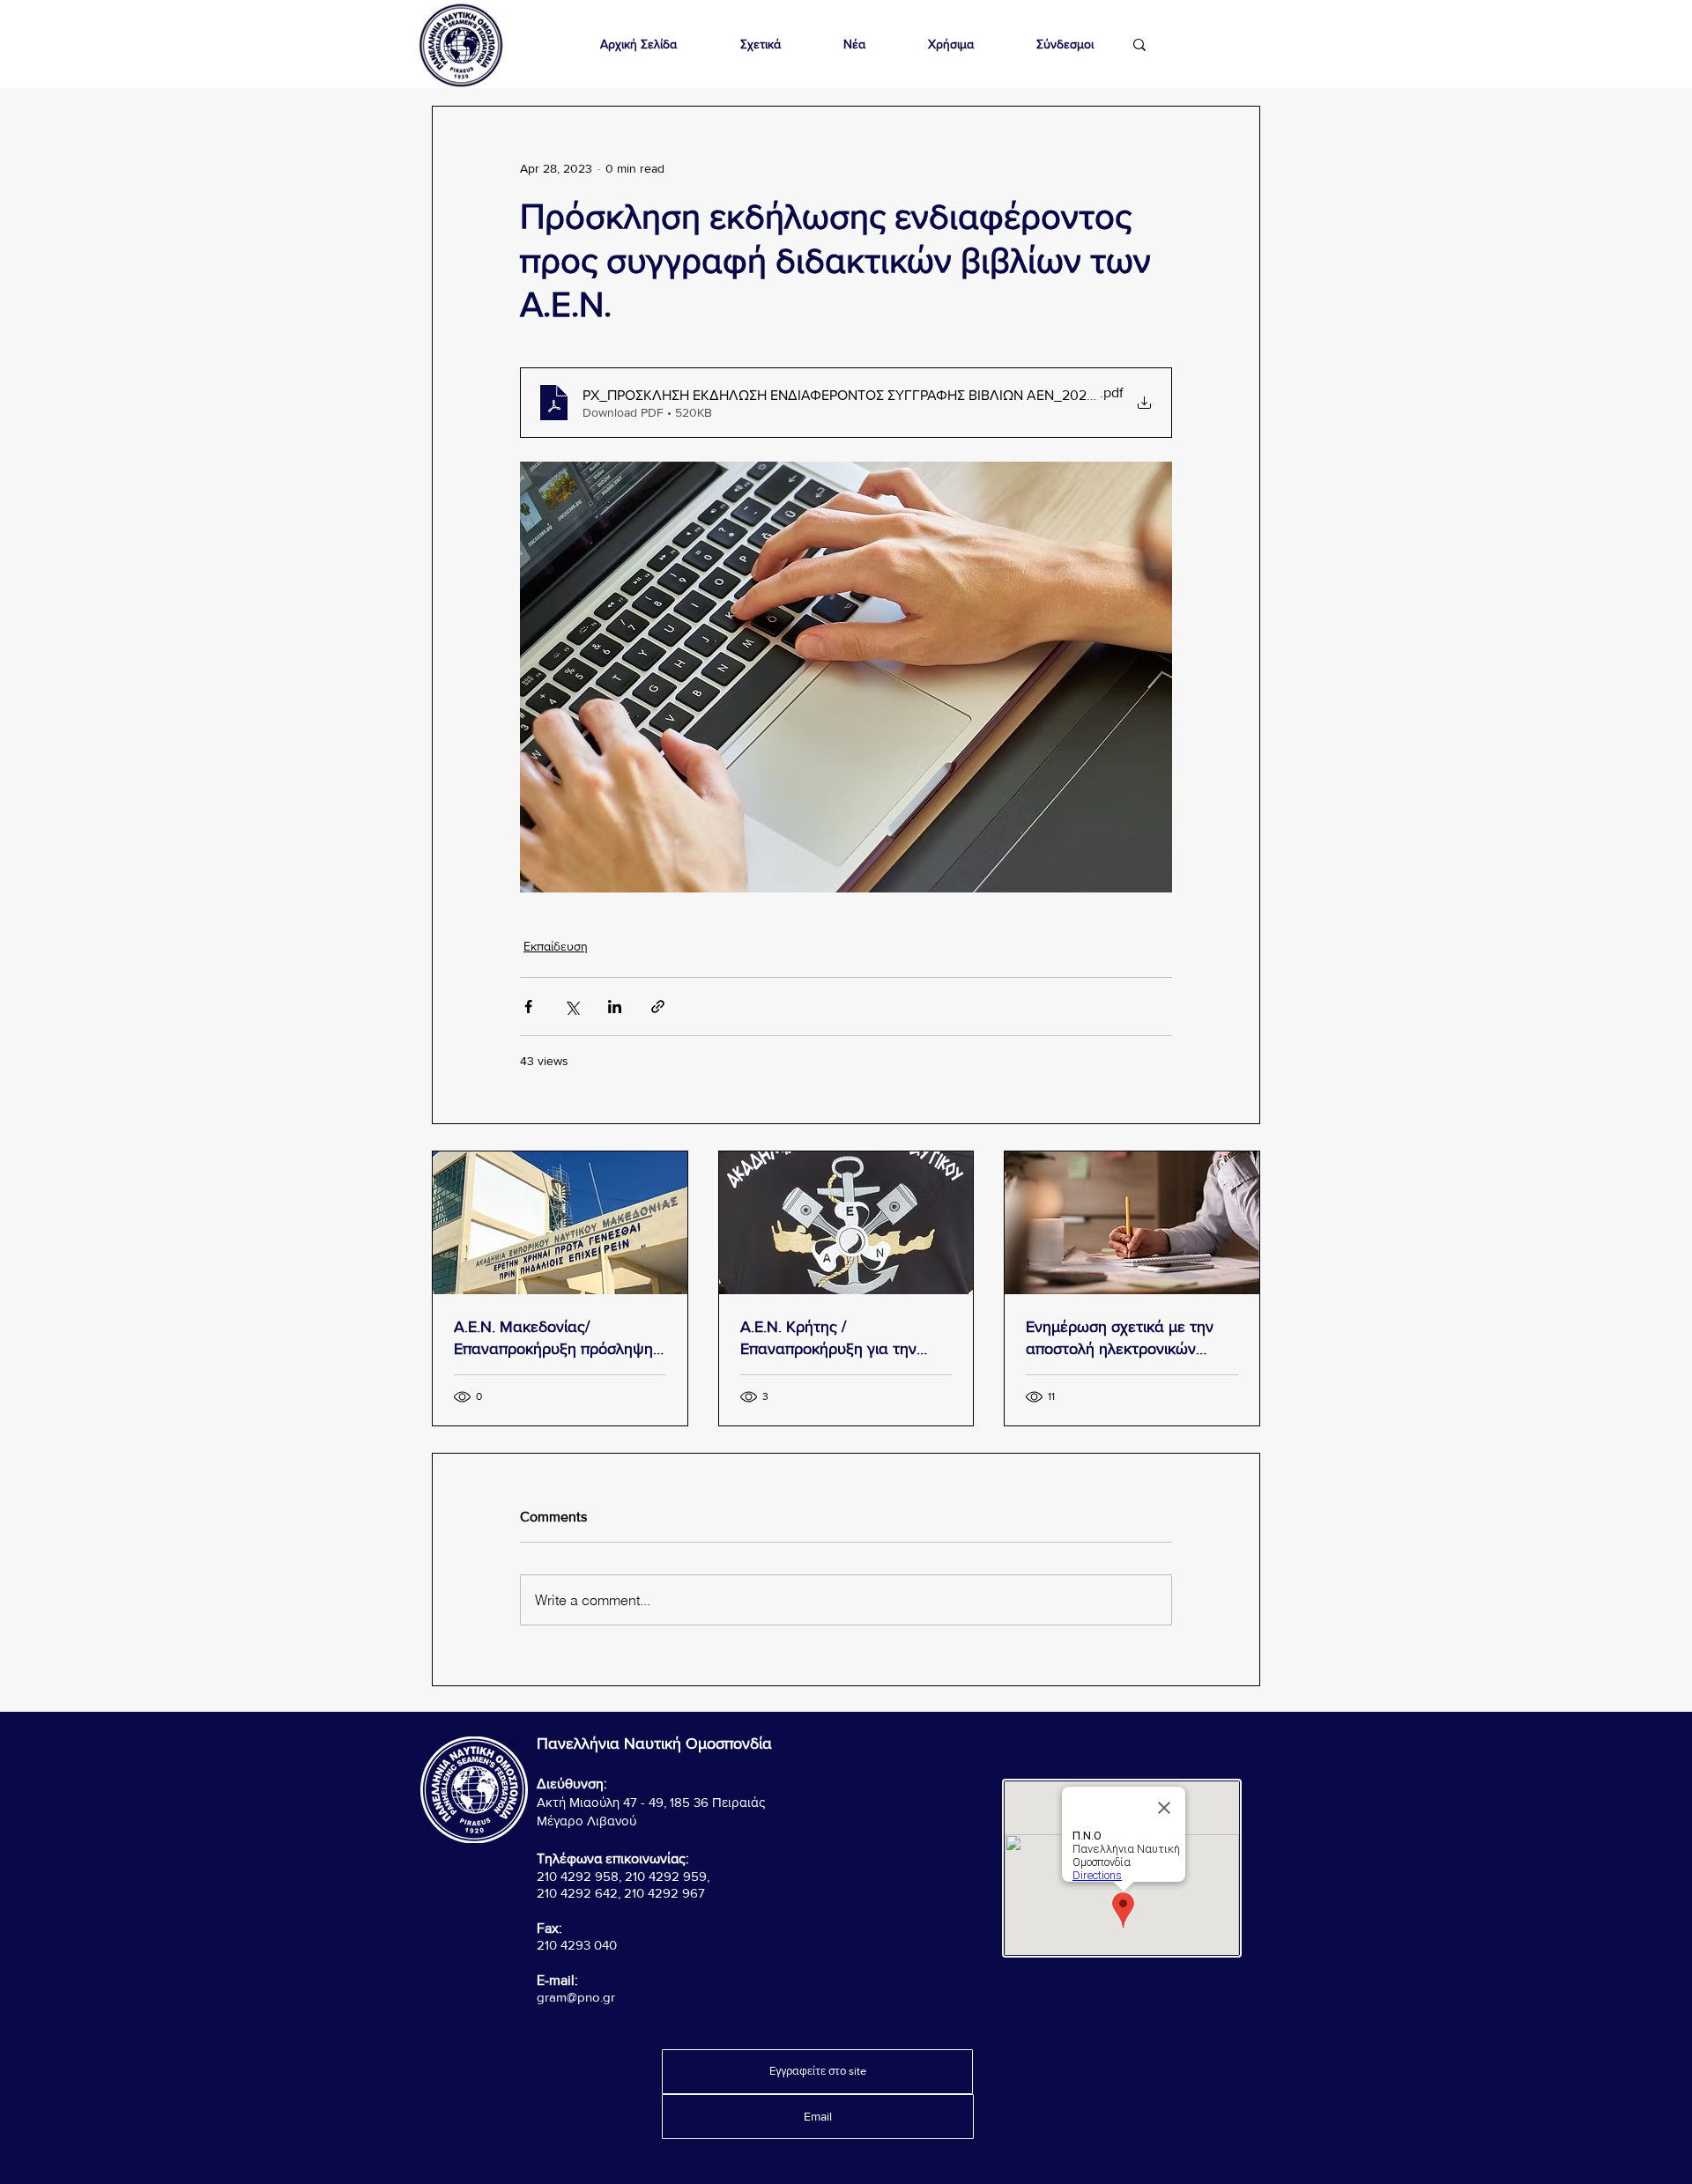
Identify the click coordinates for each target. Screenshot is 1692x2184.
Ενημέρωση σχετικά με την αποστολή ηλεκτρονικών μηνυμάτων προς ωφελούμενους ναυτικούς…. (1124, 1339)
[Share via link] (658, 1007)
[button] (760, 44)
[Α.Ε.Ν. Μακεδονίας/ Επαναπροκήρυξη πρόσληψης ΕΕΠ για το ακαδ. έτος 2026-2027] (560, 1223)
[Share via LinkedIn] (615, 1007)
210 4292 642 (577, 1893)
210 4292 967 (664, 1893)
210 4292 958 (578, 1876)
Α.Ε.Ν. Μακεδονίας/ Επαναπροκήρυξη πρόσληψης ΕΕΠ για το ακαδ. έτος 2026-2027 (557, 1339)
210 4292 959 (666, 1876)
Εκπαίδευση (556, 946)
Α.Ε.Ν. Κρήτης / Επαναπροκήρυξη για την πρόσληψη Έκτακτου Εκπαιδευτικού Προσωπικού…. (844, 1339)
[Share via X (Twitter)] (571, 1007)
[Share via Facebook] (528, 1007)
